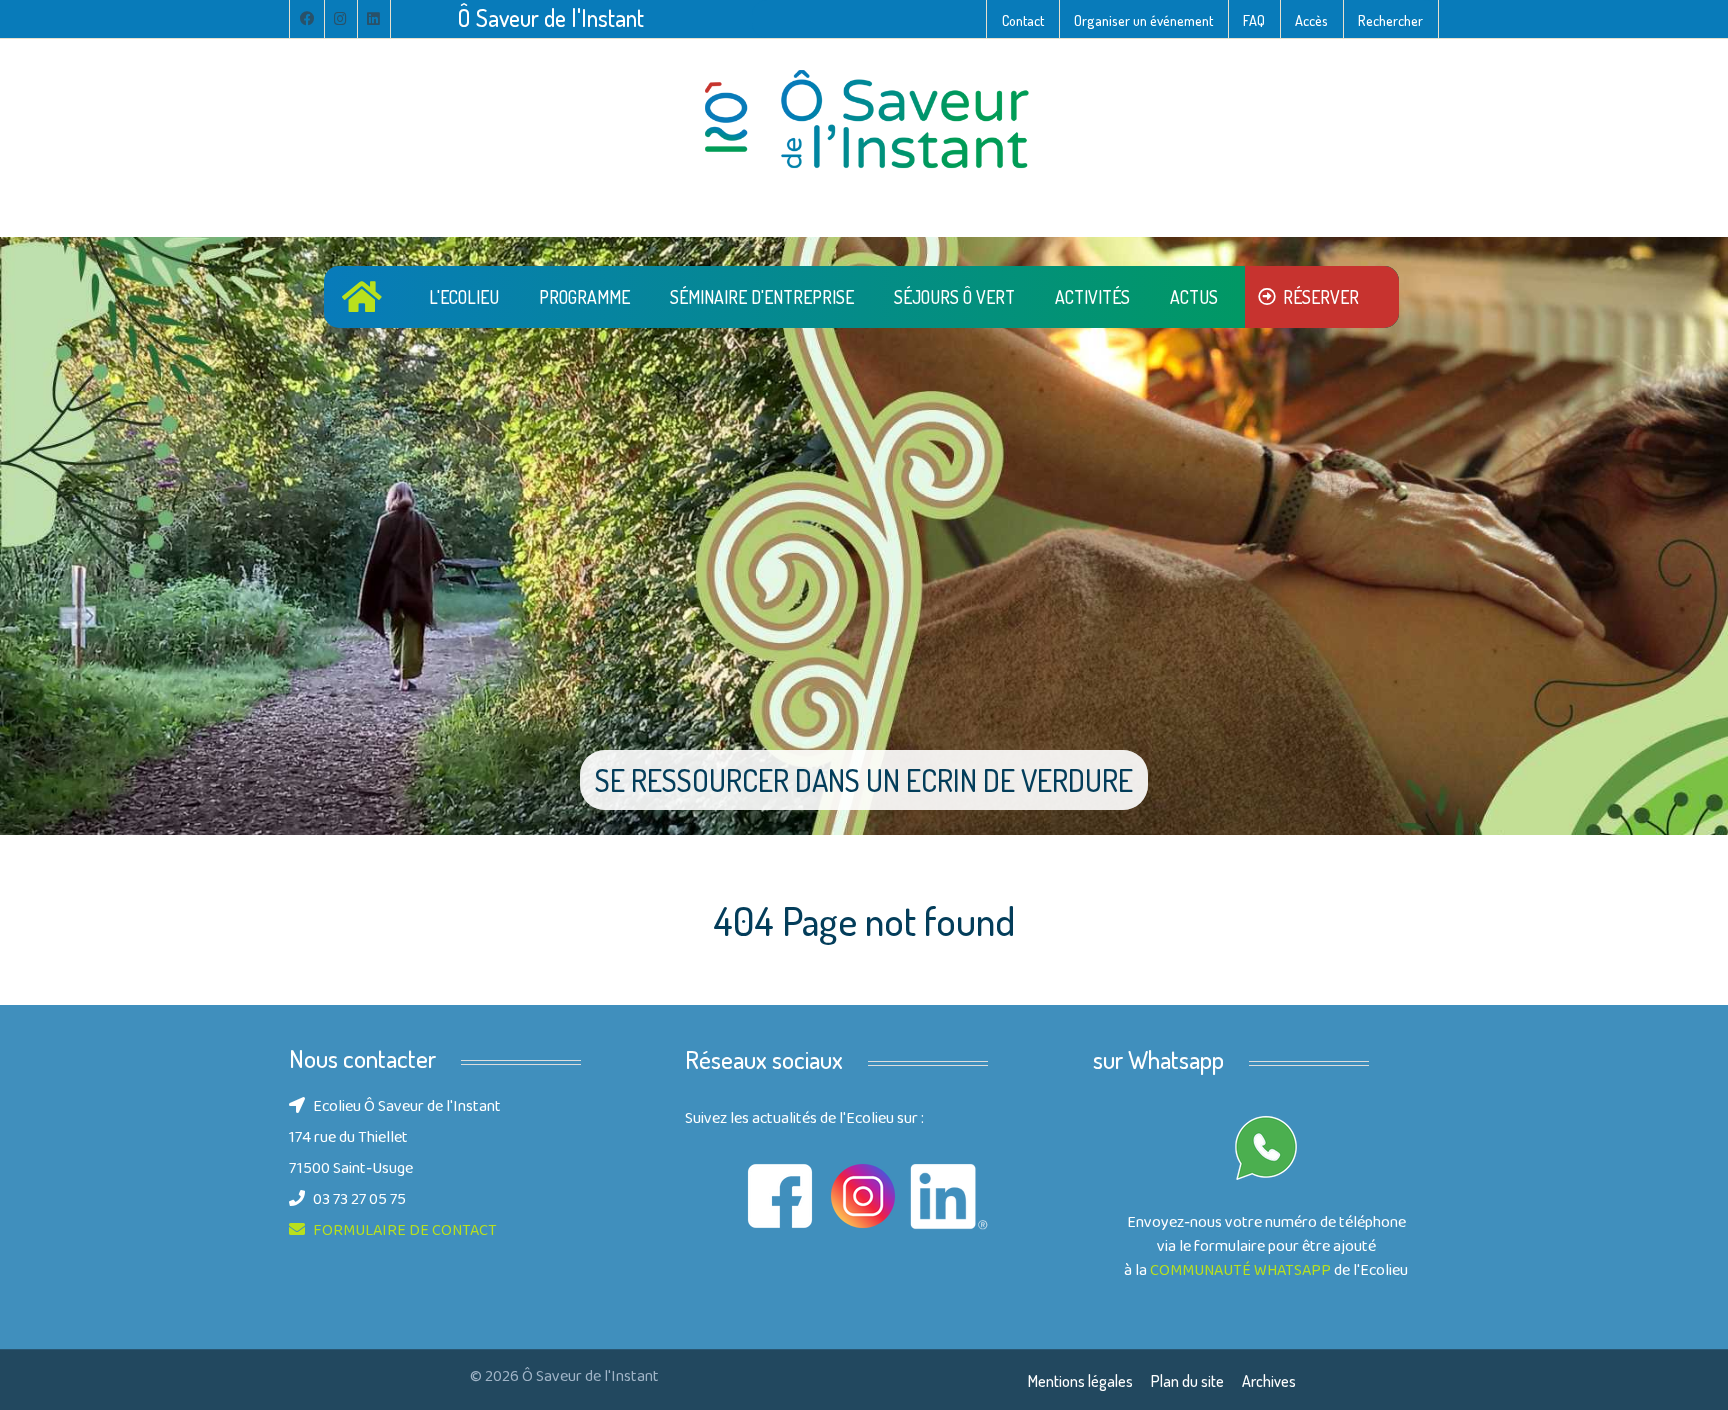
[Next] (1688, 535)
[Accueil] (365, 296)
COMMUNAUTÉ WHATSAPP (1240, 1272)
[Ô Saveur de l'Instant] (864, 120)
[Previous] (40, 535)
